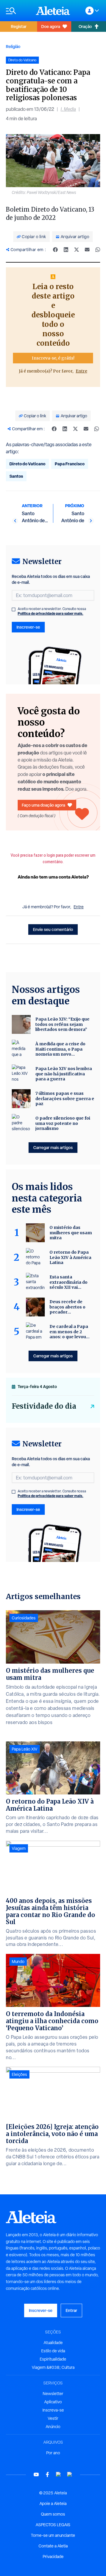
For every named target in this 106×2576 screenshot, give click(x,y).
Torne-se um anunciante (53, 2535)
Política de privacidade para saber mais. (50, 613)
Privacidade (53, 2557)
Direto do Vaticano (27, 464)
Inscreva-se (53, 2410)
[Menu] (18, 11)
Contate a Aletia (53, 2546)
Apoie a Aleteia (53, 2504)
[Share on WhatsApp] (98, 250)
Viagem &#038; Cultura (53, 2367)
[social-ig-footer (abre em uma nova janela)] (70, 2474)
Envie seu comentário (53, 929)
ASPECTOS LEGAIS (53, 2525)
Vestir (53, 2418)
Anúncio (53, 2427)
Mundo (18, 1962)
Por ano (53, 2453)
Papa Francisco (70, 464)
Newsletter (53, 2394)
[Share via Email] (87, 250)
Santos (16, 476)
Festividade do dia (44, 1406)
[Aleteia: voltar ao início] (53, 11)
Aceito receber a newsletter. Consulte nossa (52, 611)
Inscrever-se (28, 627)
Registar (19, 26)
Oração (85, 26)
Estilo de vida (53, 2351)
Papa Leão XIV (25, 1749)
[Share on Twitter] (77, 250)
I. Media (68, 109)
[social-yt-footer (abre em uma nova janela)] (36, 2474)
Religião (13, 46)
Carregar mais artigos (53, 1147)
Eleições (19, 2074)
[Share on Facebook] (55, 250)
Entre (81, 371)
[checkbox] (14, 609)
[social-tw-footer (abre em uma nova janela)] (59, 2474)
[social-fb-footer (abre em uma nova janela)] (47, 2474)
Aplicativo (53, 2402)
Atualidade (53, 2343)
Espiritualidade (53, 2359)
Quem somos (53, 2514)
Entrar (71, 2310)
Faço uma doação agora (43, 805)
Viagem (19, 1848)
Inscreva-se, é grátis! (53, 358)
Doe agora (51, 26)
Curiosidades (24, 1618)
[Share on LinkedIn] (66, 250)
